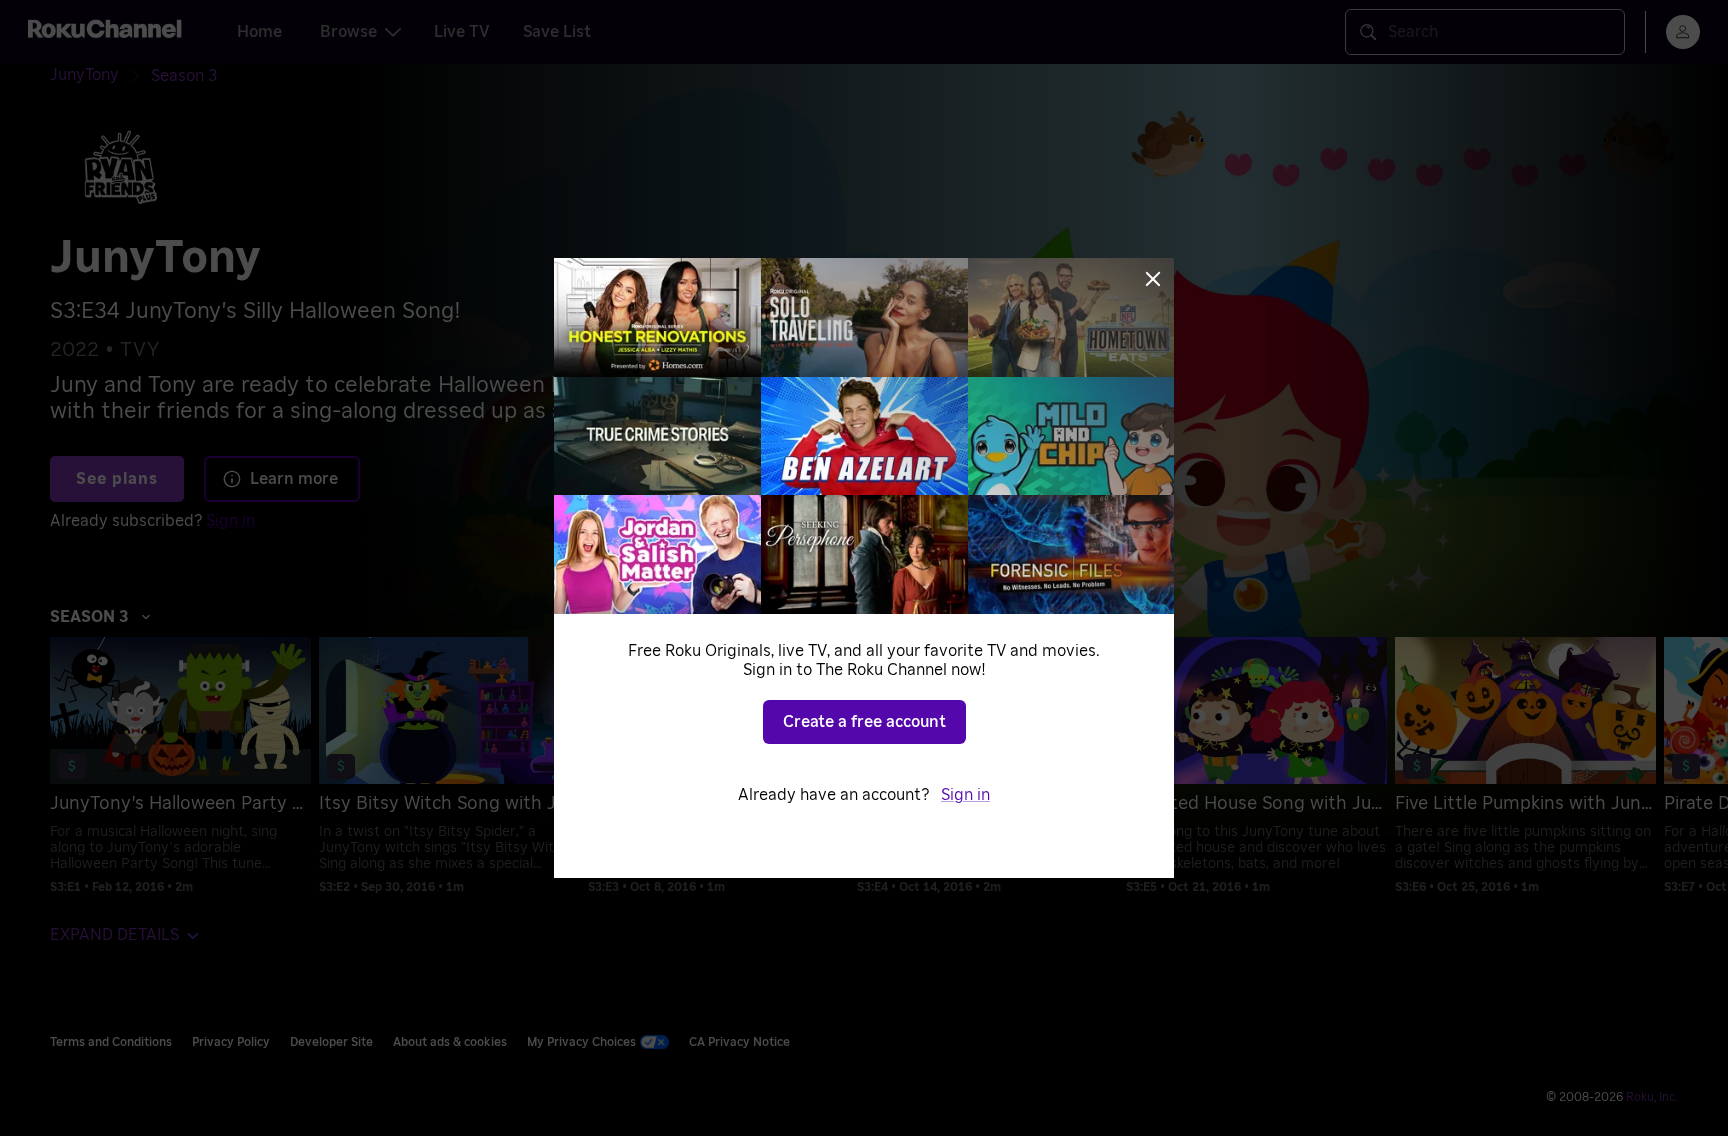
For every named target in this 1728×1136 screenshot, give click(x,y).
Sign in (965, 795)
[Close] (1153, 279)
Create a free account (864, 722)
